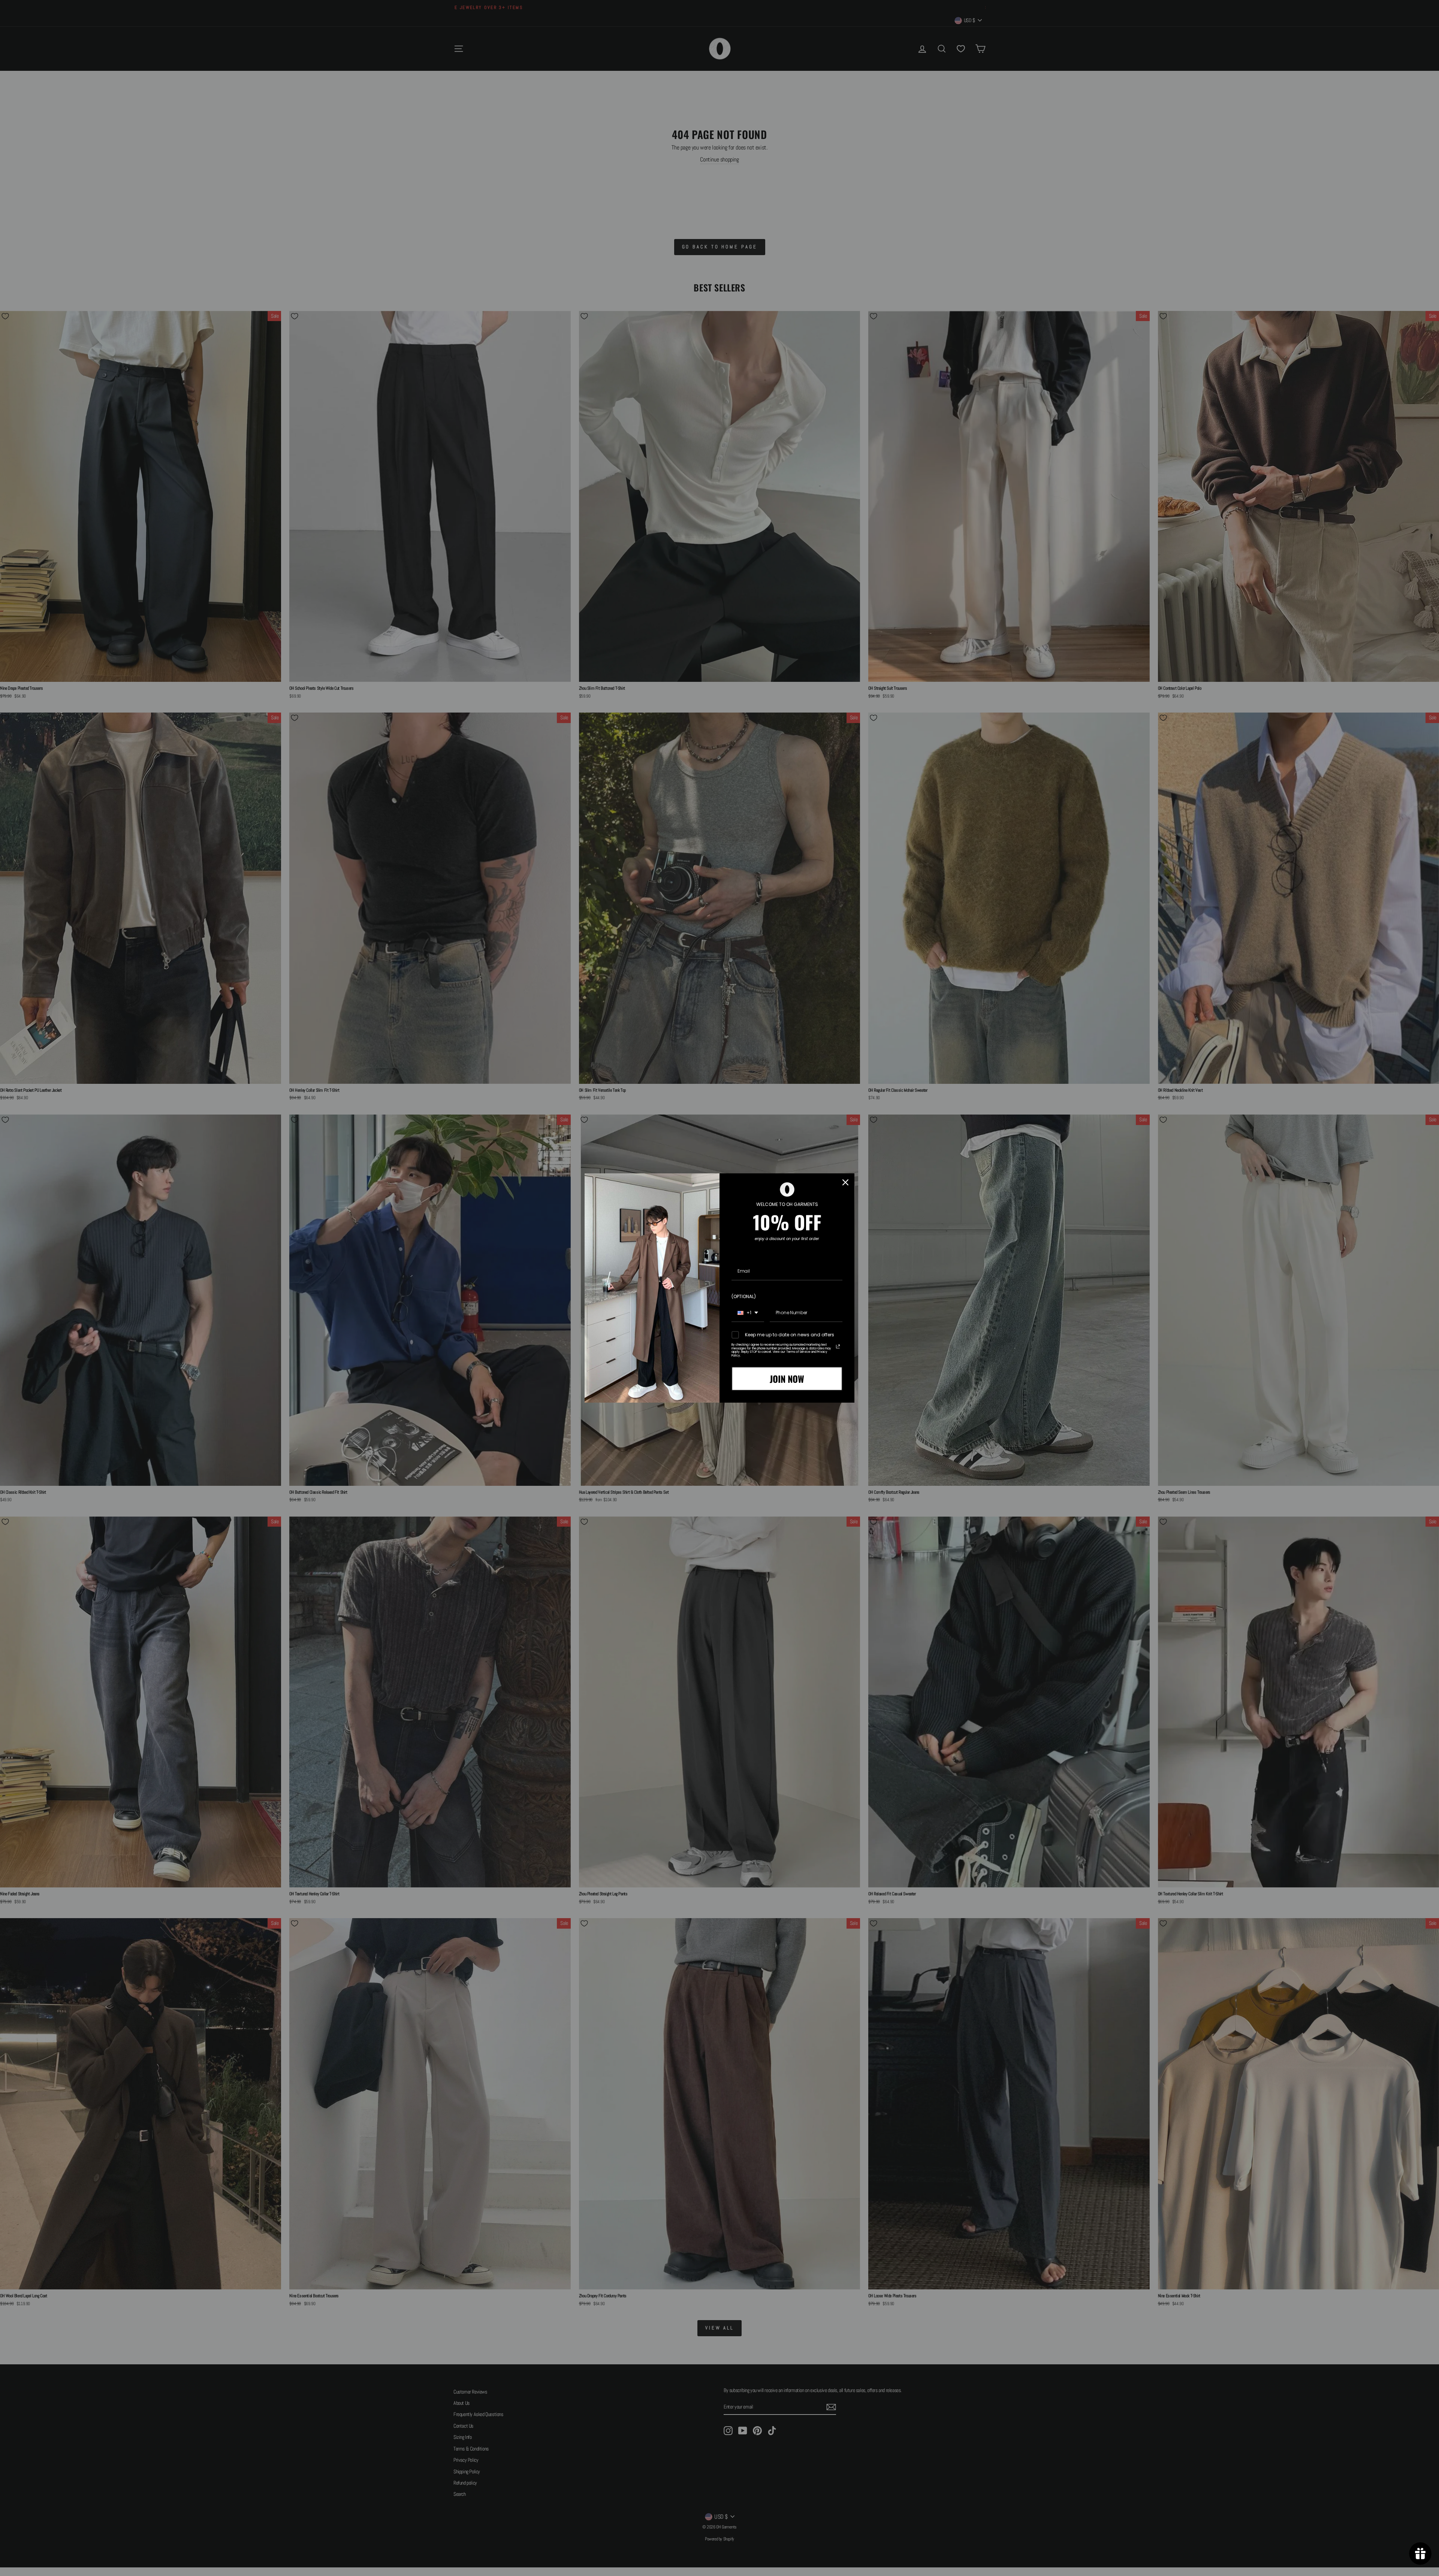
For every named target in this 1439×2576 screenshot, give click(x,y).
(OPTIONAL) (744, 1296)
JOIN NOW (787, 1379)
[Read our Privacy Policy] (838, 1346)
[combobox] (748, 1313)
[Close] (845, 1182)
